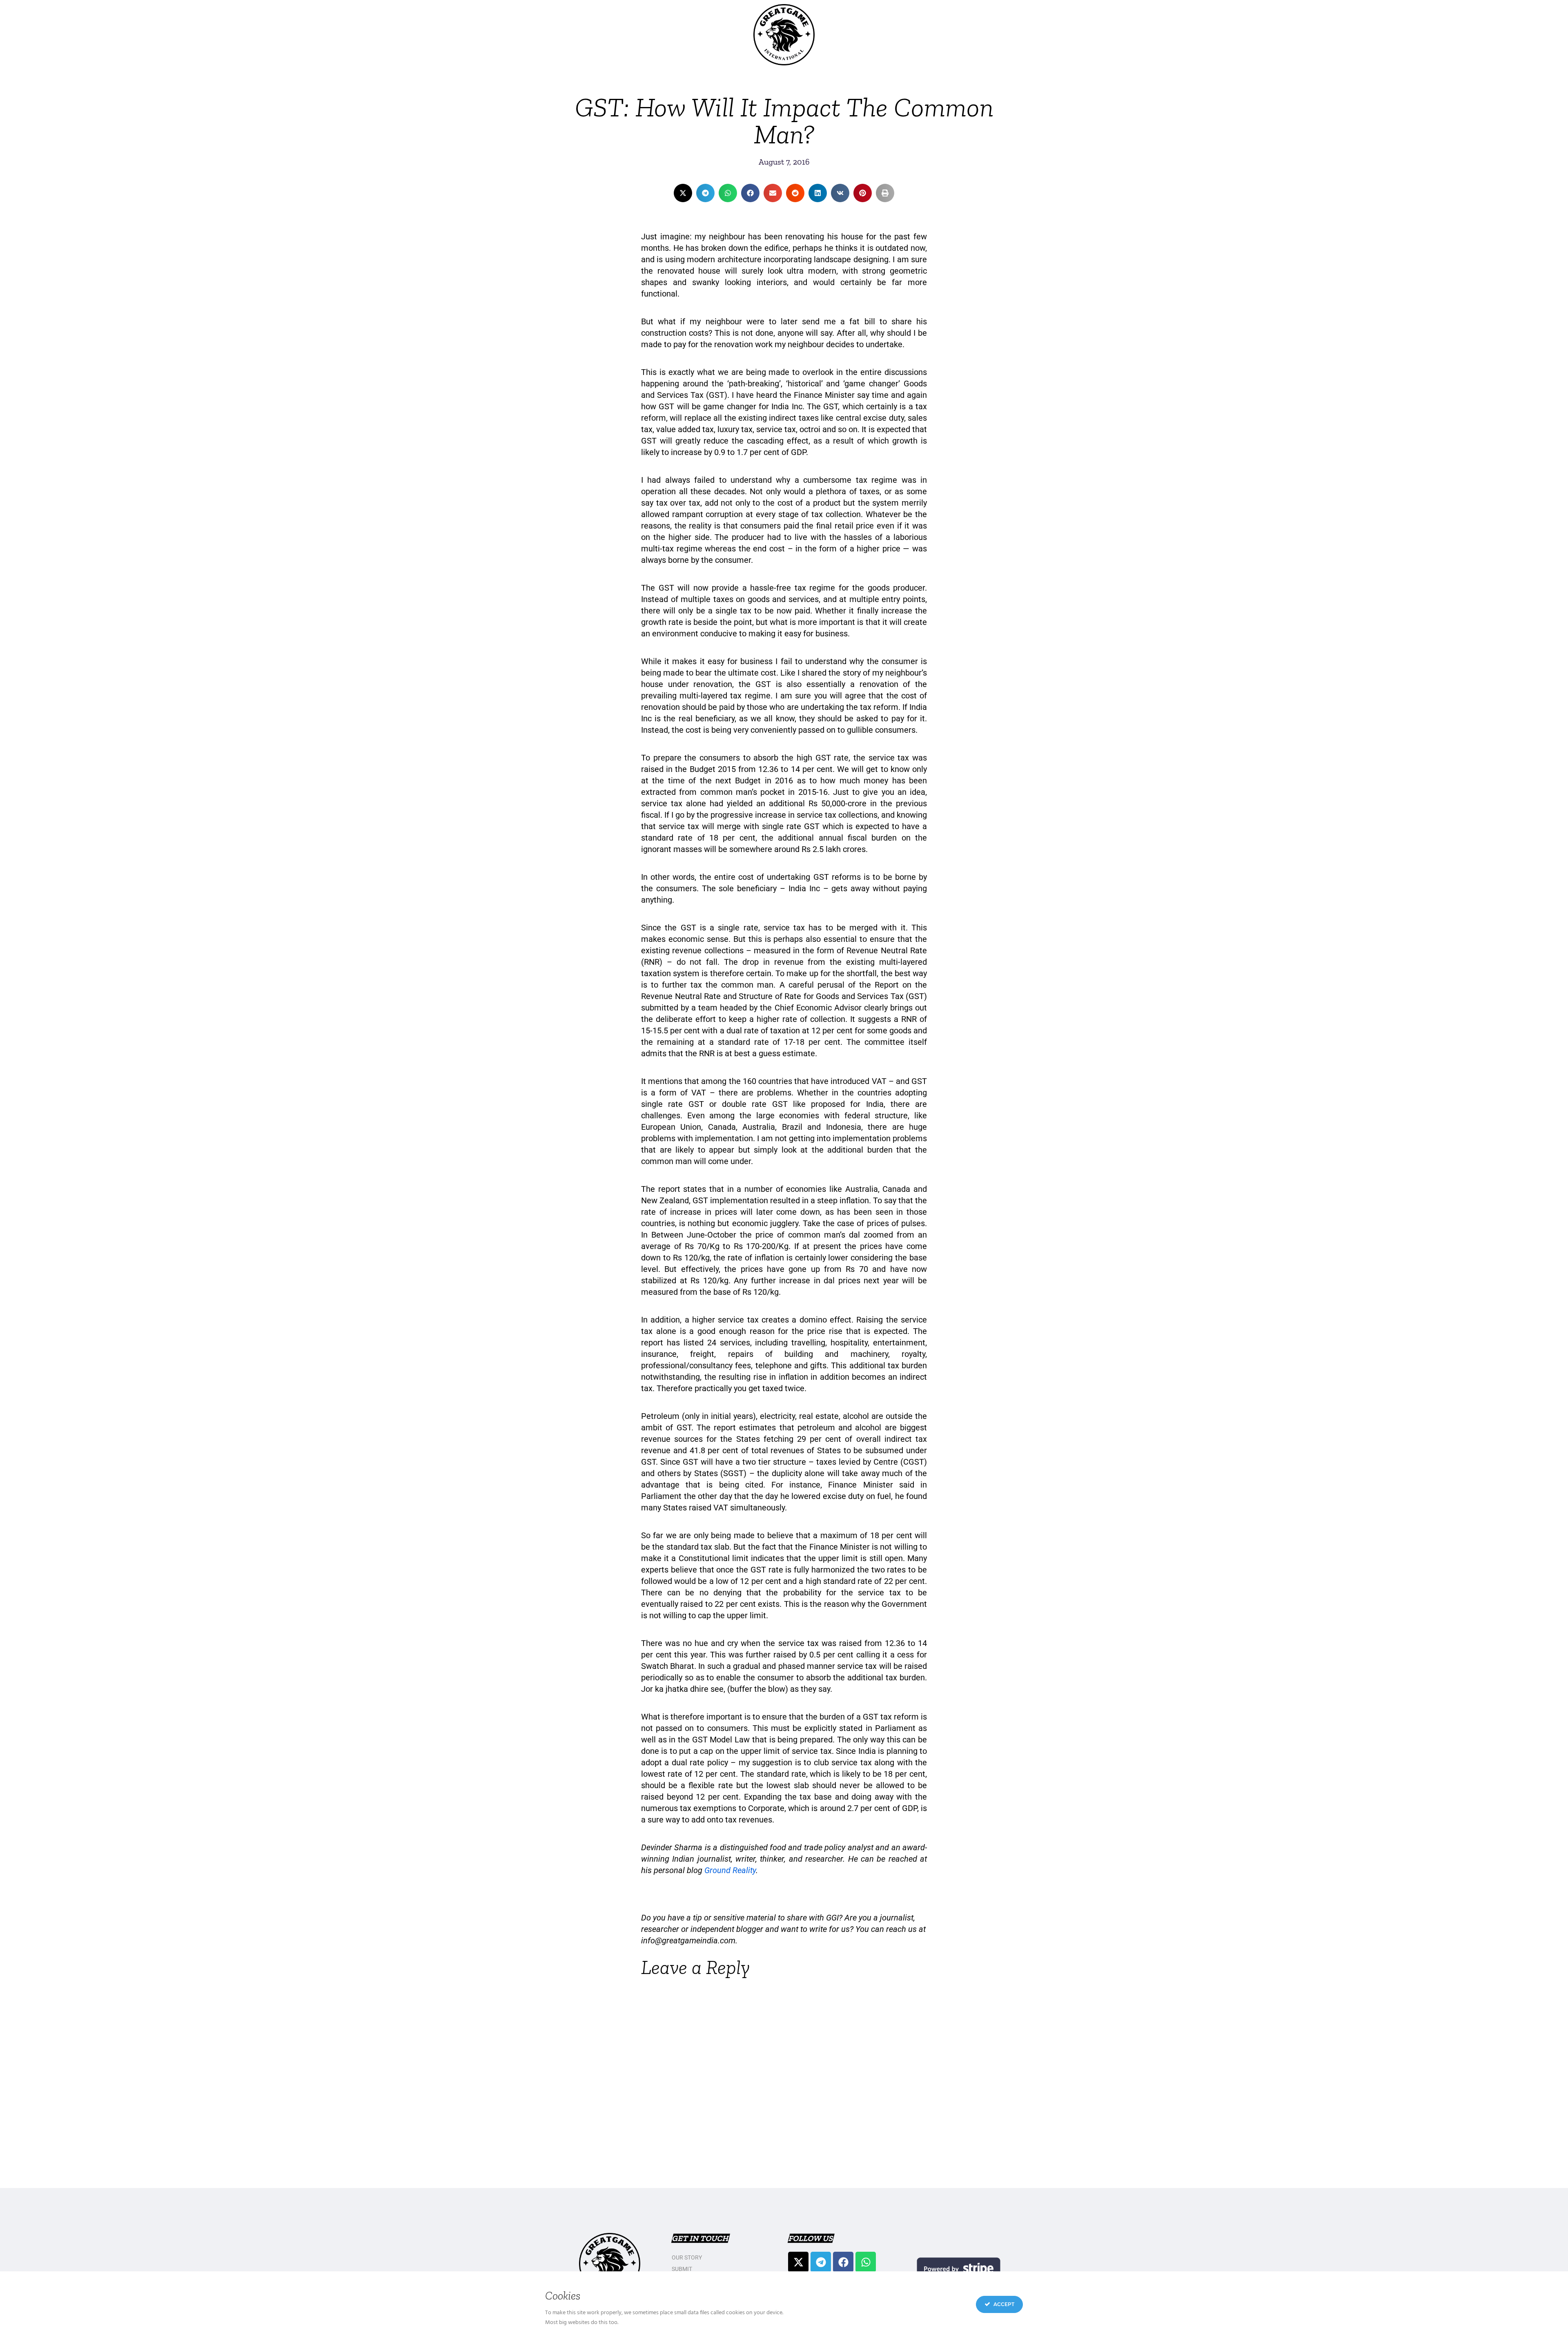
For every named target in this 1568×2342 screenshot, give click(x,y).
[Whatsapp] (866, 2262)
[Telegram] (821, 2262)
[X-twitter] (798, 2262)
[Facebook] (843, 2262)
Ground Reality (730, 1870)
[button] (683, 193)
